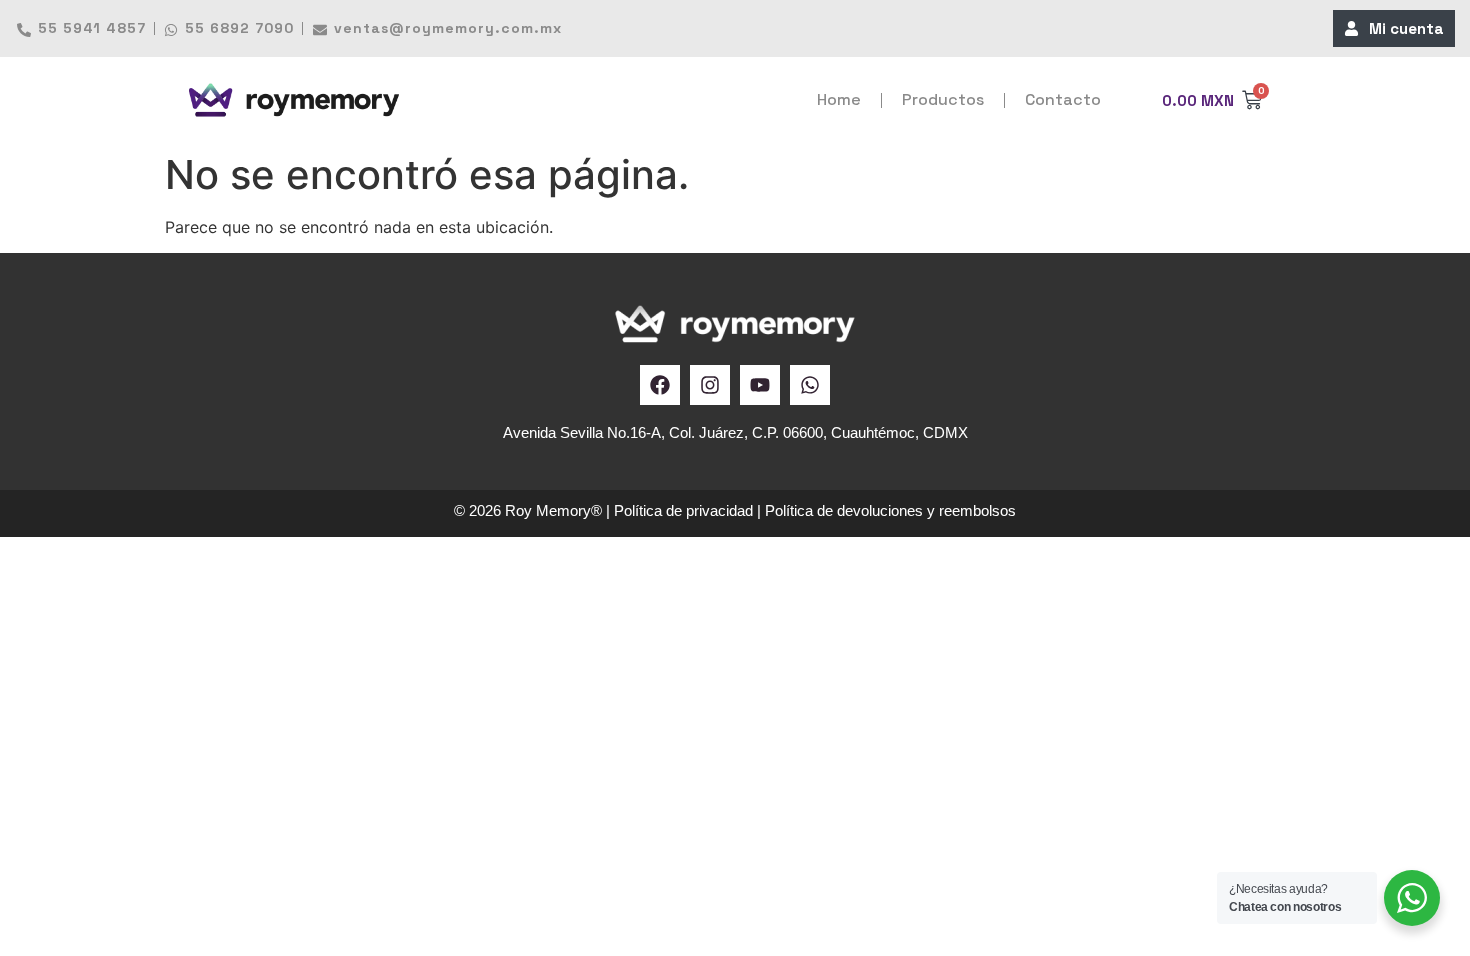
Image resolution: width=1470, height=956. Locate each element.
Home (839, 99)
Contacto (1063, 99)
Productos (943, 99)
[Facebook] (660, 385)
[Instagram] (710, 385)
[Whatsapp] (810, 385)
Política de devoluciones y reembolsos (890, 510)
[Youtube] (760, 385)
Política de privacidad (683, 510)
